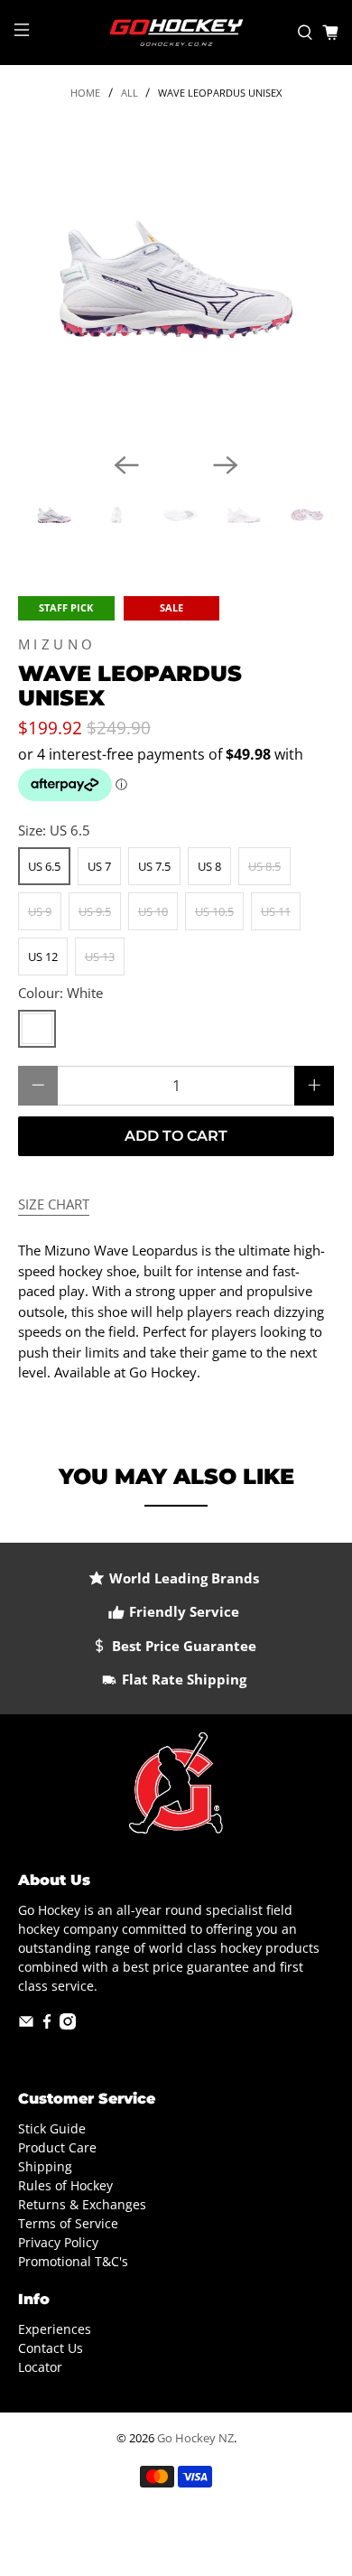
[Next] (226, 465)
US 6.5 (44, 866)
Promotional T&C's (73, 2261)
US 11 (276, 911)
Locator (40, 2367)
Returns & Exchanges (82, 2204)
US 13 (100, 957)
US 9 (40, 911)
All (130, 93)
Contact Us (51, 2348)
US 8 (209, 866)
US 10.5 (214, 911)
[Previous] (126, 465)
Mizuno (57, 644)
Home (85, 93)
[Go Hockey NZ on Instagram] (68, 2025)
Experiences (55, 2329)
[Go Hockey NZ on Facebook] (47, 2025)
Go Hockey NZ (195, 2438)
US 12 (43, 957)
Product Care (57, 2147)
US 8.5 (264, 866)
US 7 (99, 866)
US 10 (153, 911)
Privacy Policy (58, 2242)
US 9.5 (95, 911)
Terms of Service (68, 2223)
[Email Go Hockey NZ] (26, 2025)
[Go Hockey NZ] (176, 33)
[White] (37, 1029)
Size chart (54, 1204)
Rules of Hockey (65, 2185)
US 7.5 (154, 866)
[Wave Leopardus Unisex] (176, 280)
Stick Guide (52, 2128)
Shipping (45, 2166)
